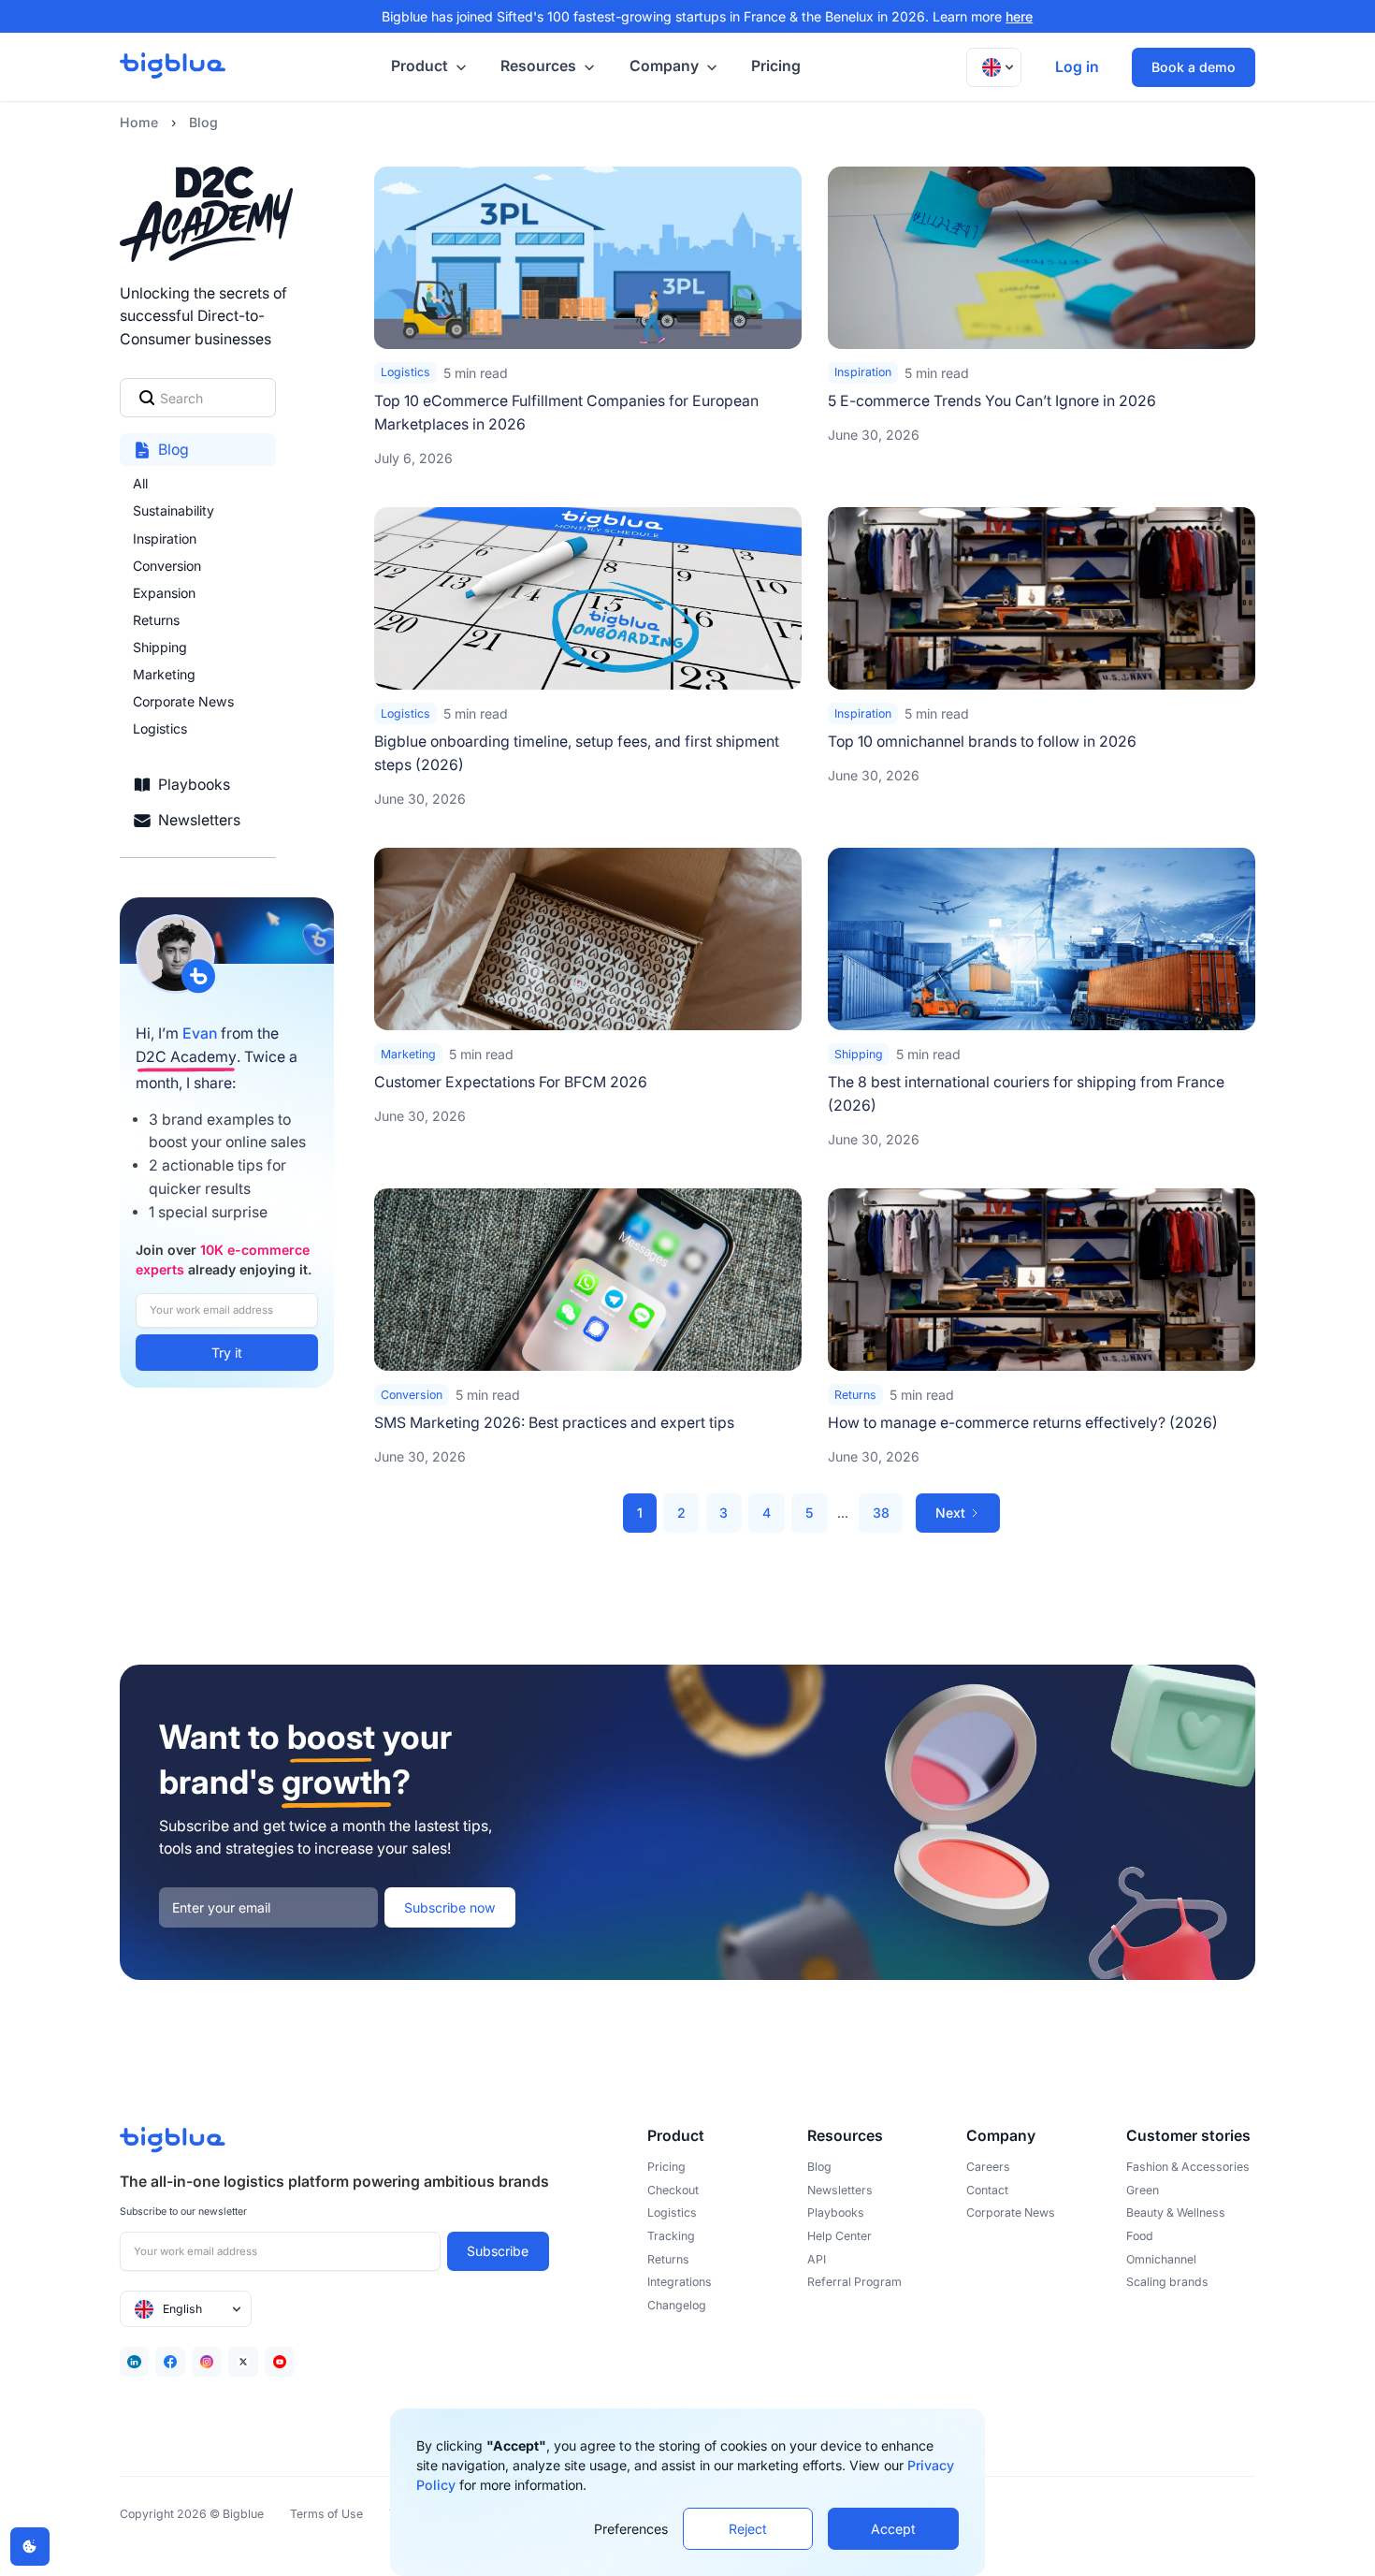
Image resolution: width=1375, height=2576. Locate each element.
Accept (893, 2529)
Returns (156, 620)
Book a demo (1194, 67)
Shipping (160, 647)
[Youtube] (280, 2362)
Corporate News (183, 701)
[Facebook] (170, 2362)
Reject (748, 2529)
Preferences (631, 2529)
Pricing (776, 66)
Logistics (160, 728)
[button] (426, 67)
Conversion (167, 566)
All (140, 483)
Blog (203, 122)
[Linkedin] (135, 2362)
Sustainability (174, 510)
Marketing (164, 674)
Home (139, 122)
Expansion (164, 593)
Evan (200, 1033)
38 (881, 1513)
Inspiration (165, 538)
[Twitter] (243, 2362)
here (1019, 16)
